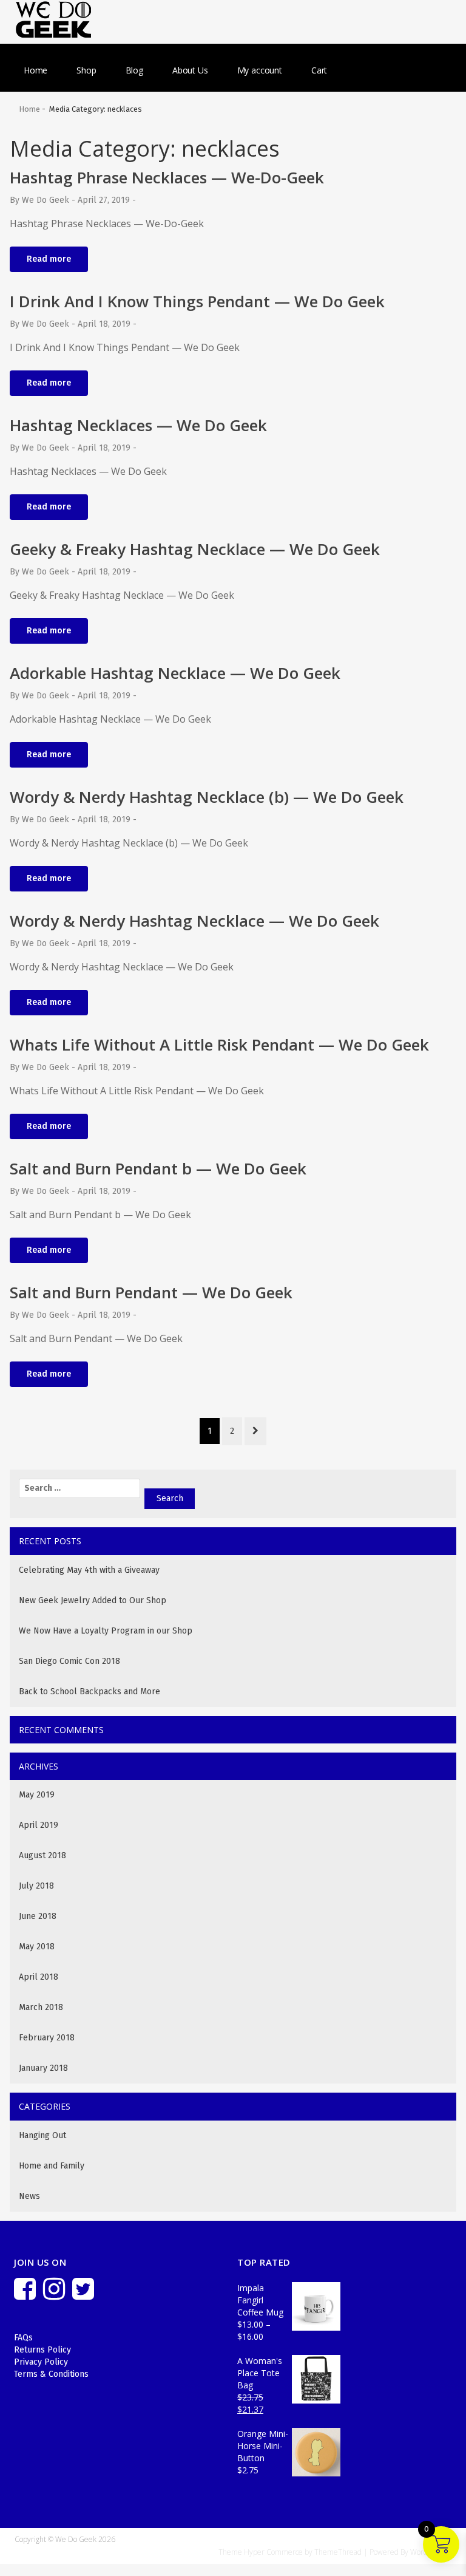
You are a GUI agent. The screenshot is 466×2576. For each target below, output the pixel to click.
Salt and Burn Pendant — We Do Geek (151, 1292)
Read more (49, 259)
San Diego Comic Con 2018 (69, 1661)
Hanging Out (42, 2135)
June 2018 (38, 1916)
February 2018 (47, 2038)
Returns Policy (42, 2350)
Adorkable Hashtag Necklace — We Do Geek (175, 673)
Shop (86, 70)
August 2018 (42, 1855)
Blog (134, 70)
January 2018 (43, 2068)
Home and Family (52, 2166)
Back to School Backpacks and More (89, 1692)
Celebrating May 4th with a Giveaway (89, 1570)
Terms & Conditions (51, 2374)
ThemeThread (338, 2552)
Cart (319, 70)
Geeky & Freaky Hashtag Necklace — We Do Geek (195, 549)
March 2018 (41, 2007)
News (29, 2196)
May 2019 (37, 1795)
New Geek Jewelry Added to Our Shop (93, 1600)
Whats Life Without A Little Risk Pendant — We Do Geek (219, 1044)
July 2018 (36, 1886)
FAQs (23, 2338)
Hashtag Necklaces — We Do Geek (138, 425)
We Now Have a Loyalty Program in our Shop (106, 1631)
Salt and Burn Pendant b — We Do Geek (158, 1168)
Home (35, 70)
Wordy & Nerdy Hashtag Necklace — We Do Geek (194, 921)
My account (260, 70)
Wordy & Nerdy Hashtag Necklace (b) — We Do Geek (207, 797)
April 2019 (39, 1825)
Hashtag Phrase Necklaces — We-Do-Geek (167, 177)
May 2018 (37, 1947)
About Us (190, 70)
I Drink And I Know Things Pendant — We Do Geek (197, 301)
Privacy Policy (41, 2362)
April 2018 (39, 1977)
